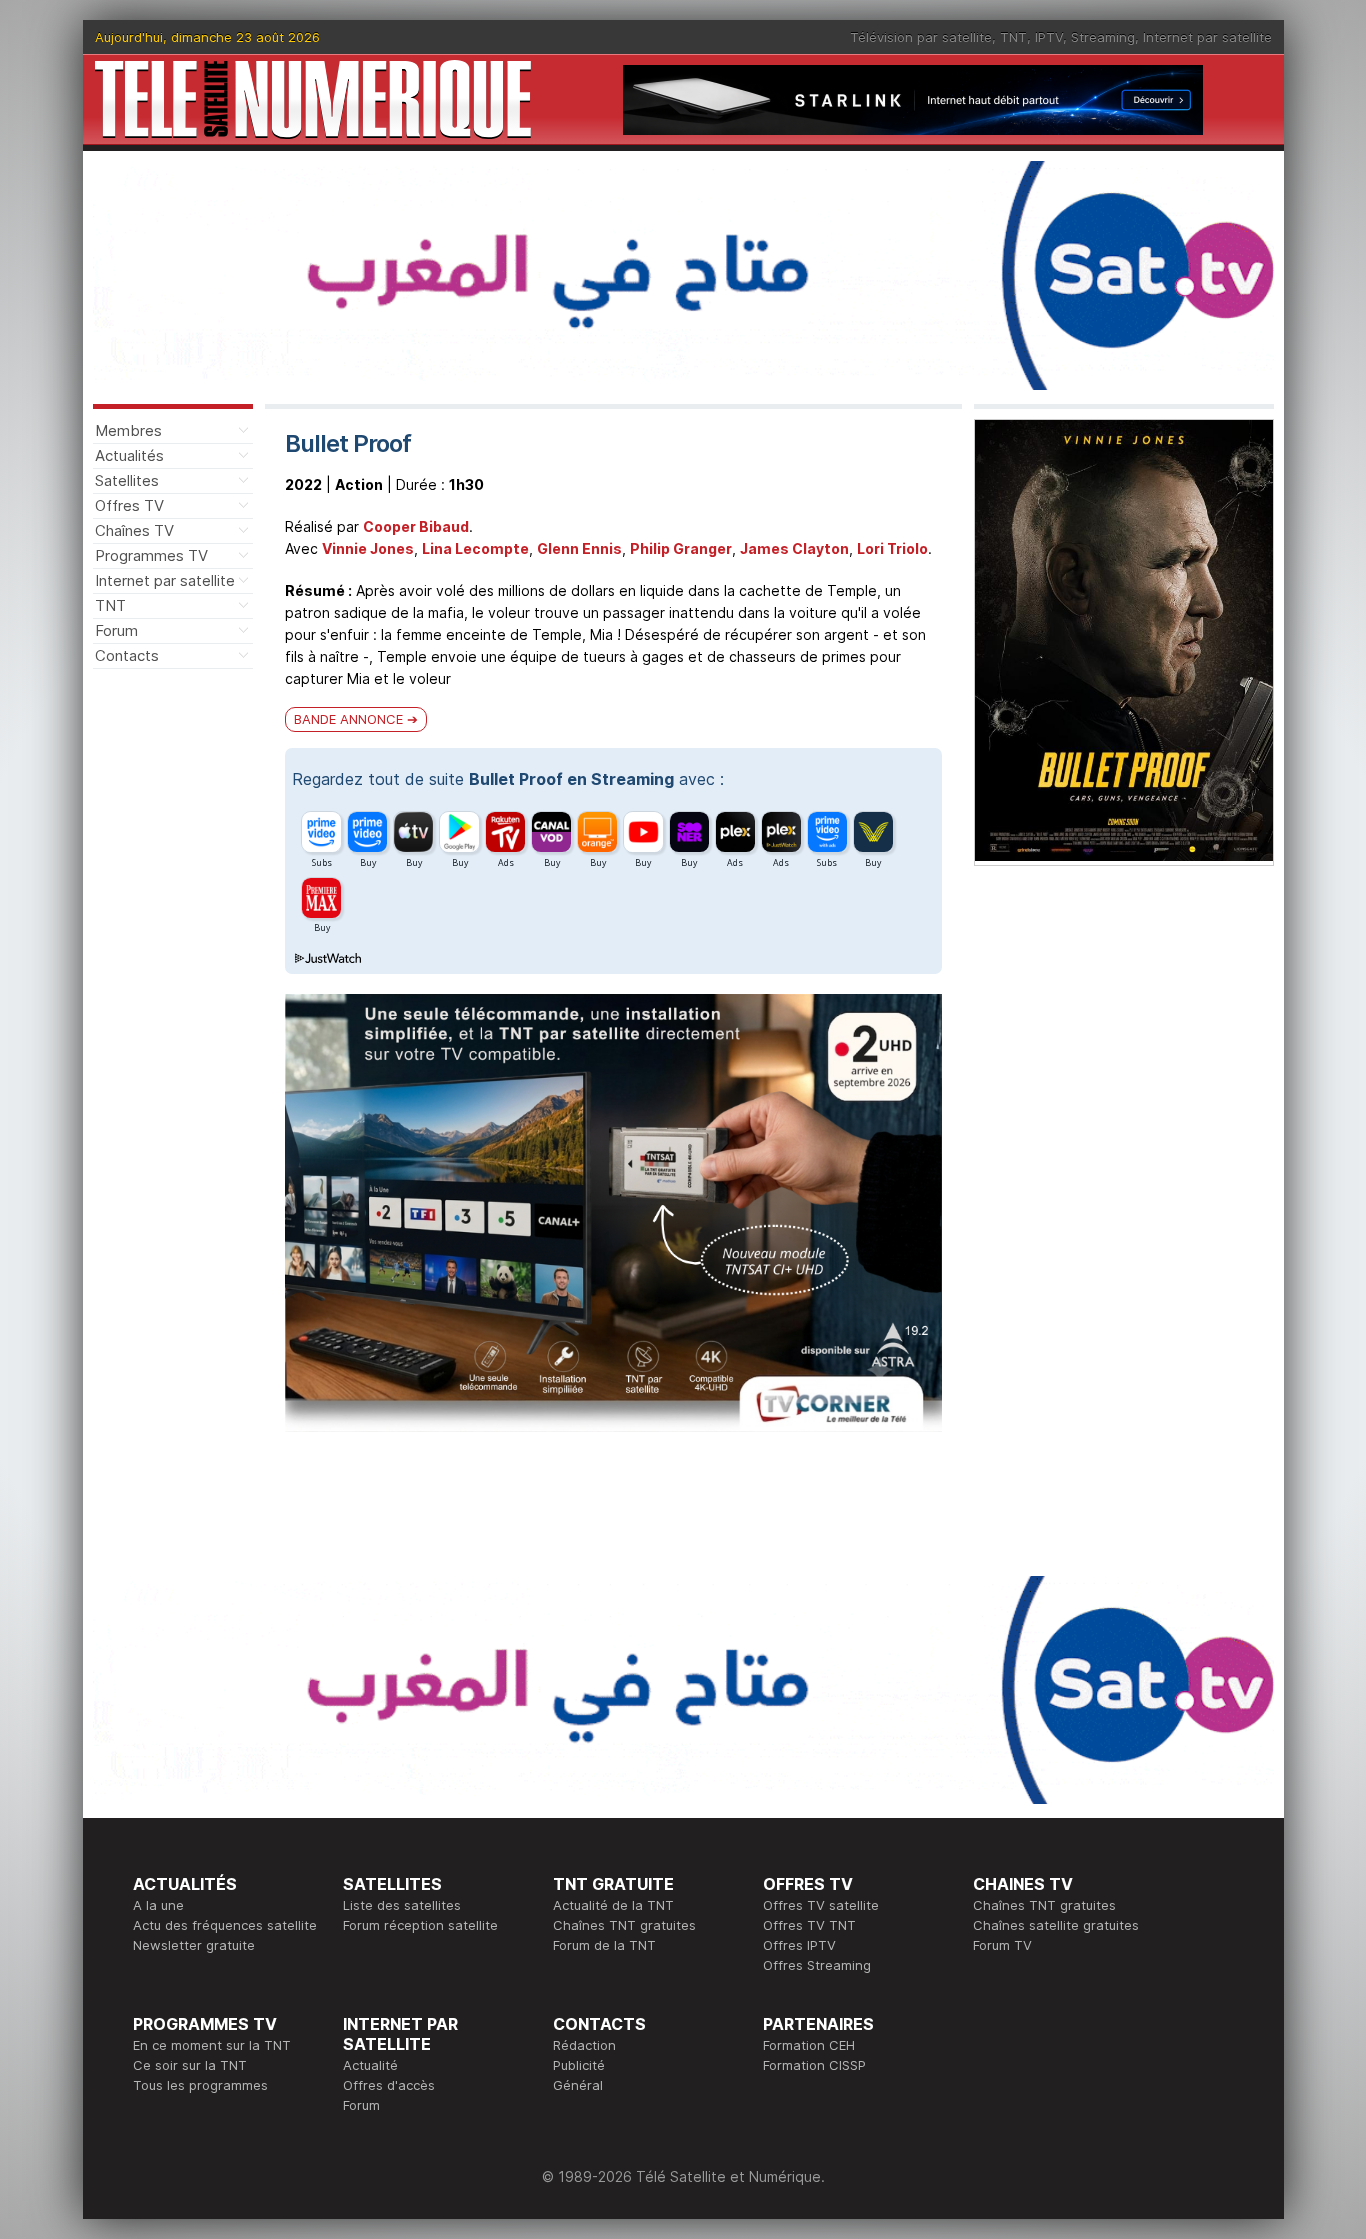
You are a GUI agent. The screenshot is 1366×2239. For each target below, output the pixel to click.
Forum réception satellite (420, 1925)
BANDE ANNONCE (348, 719)
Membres (128, 430)
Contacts (127, 655)
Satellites (127, 480)
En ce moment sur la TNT (212, 2045)
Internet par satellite (1207, 37)
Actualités (129, 455)
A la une (158, 1905)
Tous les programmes (200, 2085)
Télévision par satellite (921, 37)
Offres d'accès (389, 2085)
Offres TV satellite (821, 1905)
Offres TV (129, 505)
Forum (116, 630)
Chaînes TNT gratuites (624, 1925)
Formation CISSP (814, 2065)
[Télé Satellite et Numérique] (313, 99)
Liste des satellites (402, 1905)
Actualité (370, 2065)
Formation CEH (809, 2045)
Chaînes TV (134, 530)
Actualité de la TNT (613, 1905)
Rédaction (584, 2045)
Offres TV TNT (809, 1925)
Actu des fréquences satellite (225, 1925)
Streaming (1103, 37)
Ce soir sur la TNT (190, 2065)
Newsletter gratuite (194, 1945)
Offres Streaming (817, 1965)
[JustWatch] (326, 959)
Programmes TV (151, 555)
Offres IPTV (799, 1945)
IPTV (1049, 37)
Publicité (579, 2065)
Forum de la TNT (604, 1945)
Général (578, 2085)
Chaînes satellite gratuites (1056, 1925)
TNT (1013, 37)
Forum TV (1002, 1945)
